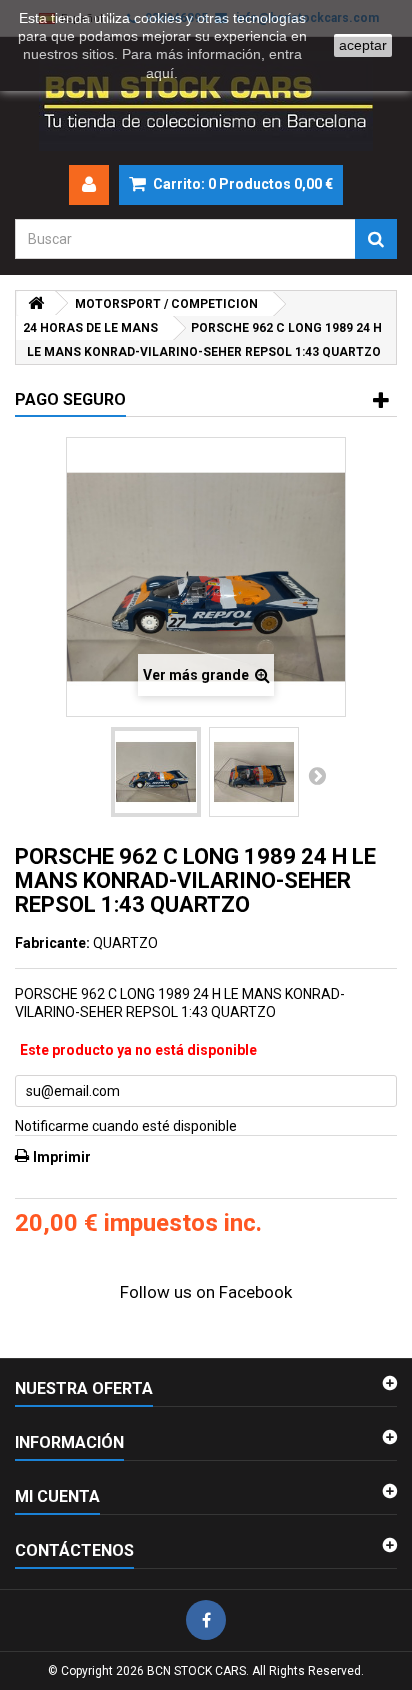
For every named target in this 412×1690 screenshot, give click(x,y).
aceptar (363, 45)
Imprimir (62, 1157)
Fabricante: (52, 943)
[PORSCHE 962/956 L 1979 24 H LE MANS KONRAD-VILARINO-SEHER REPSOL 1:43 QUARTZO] (156, 772)
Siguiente (317, 775)
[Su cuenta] (89, 185)
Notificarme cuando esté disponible (126, 1126)
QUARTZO (125, 943)
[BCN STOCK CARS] (206, 101)
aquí (160, 73)
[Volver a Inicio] (36, 303)
